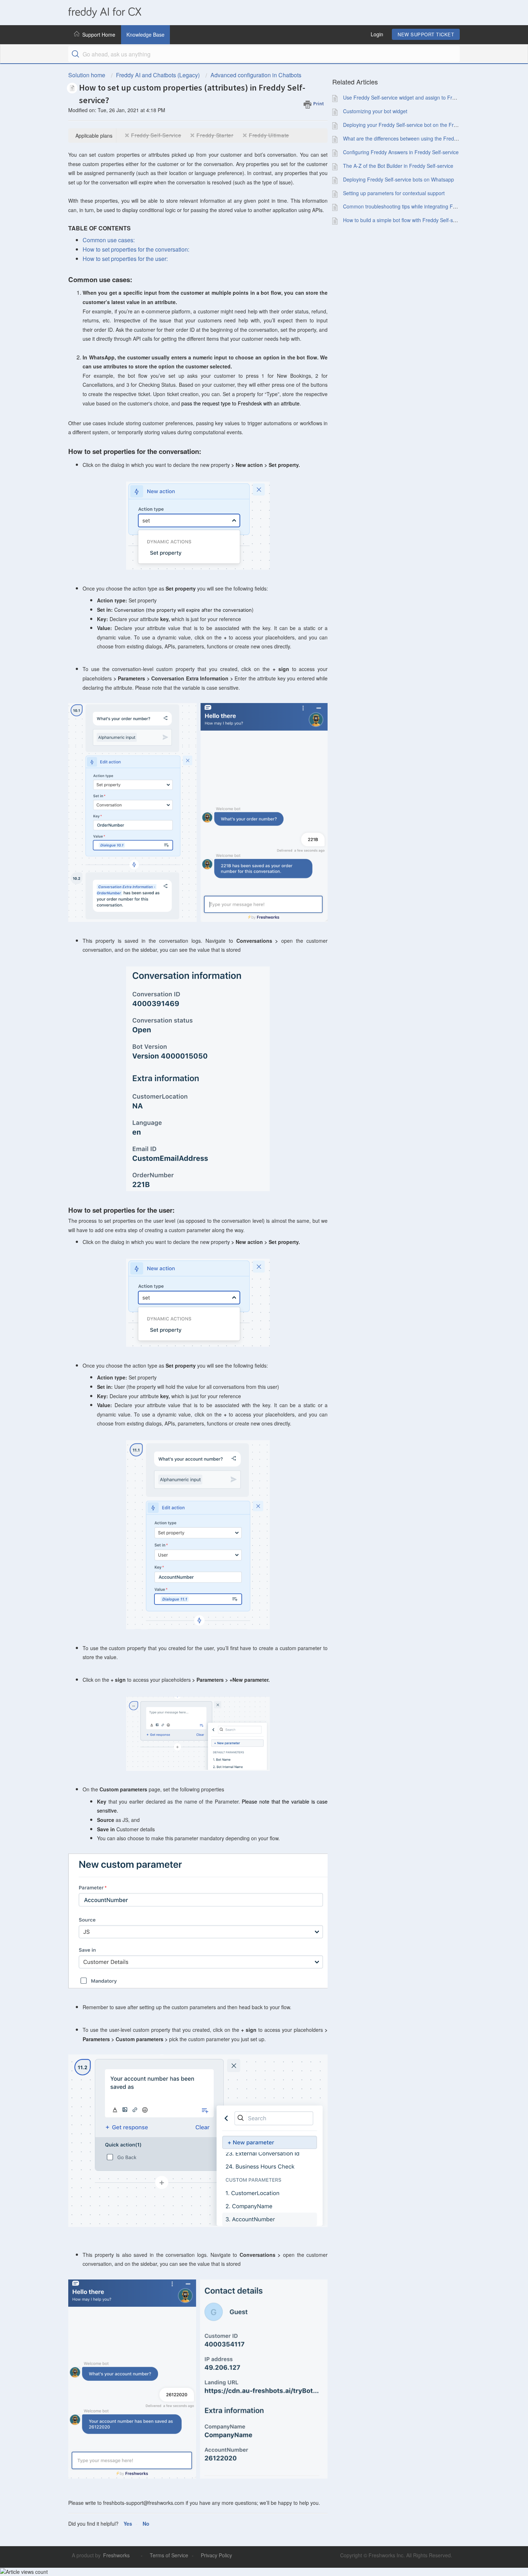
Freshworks (116, 2555)
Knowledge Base (145, 35)
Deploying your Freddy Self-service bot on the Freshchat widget (415, 125)
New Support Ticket (426, 34)
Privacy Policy (216, 2555)
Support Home (99, 35)
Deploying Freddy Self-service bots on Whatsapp (399, 179)
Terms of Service (169, 2555)
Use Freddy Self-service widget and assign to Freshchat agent (414, 97)
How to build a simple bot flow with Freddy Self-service (405, 220)
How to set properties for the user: (125, 259)
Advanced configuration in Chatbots (256, 75)
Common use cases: (109, 240)
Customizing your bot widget (375, 111)
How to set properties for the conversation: (136, 249)
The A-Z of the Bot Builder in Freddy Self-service (398, 166)
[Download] (251, 1237)
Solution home (87, 75)
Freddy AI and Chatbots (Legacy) (158, 75)
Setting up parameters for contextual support (394, 193)
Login (377, 34)
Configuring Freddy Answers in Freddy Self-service (401, 152)
